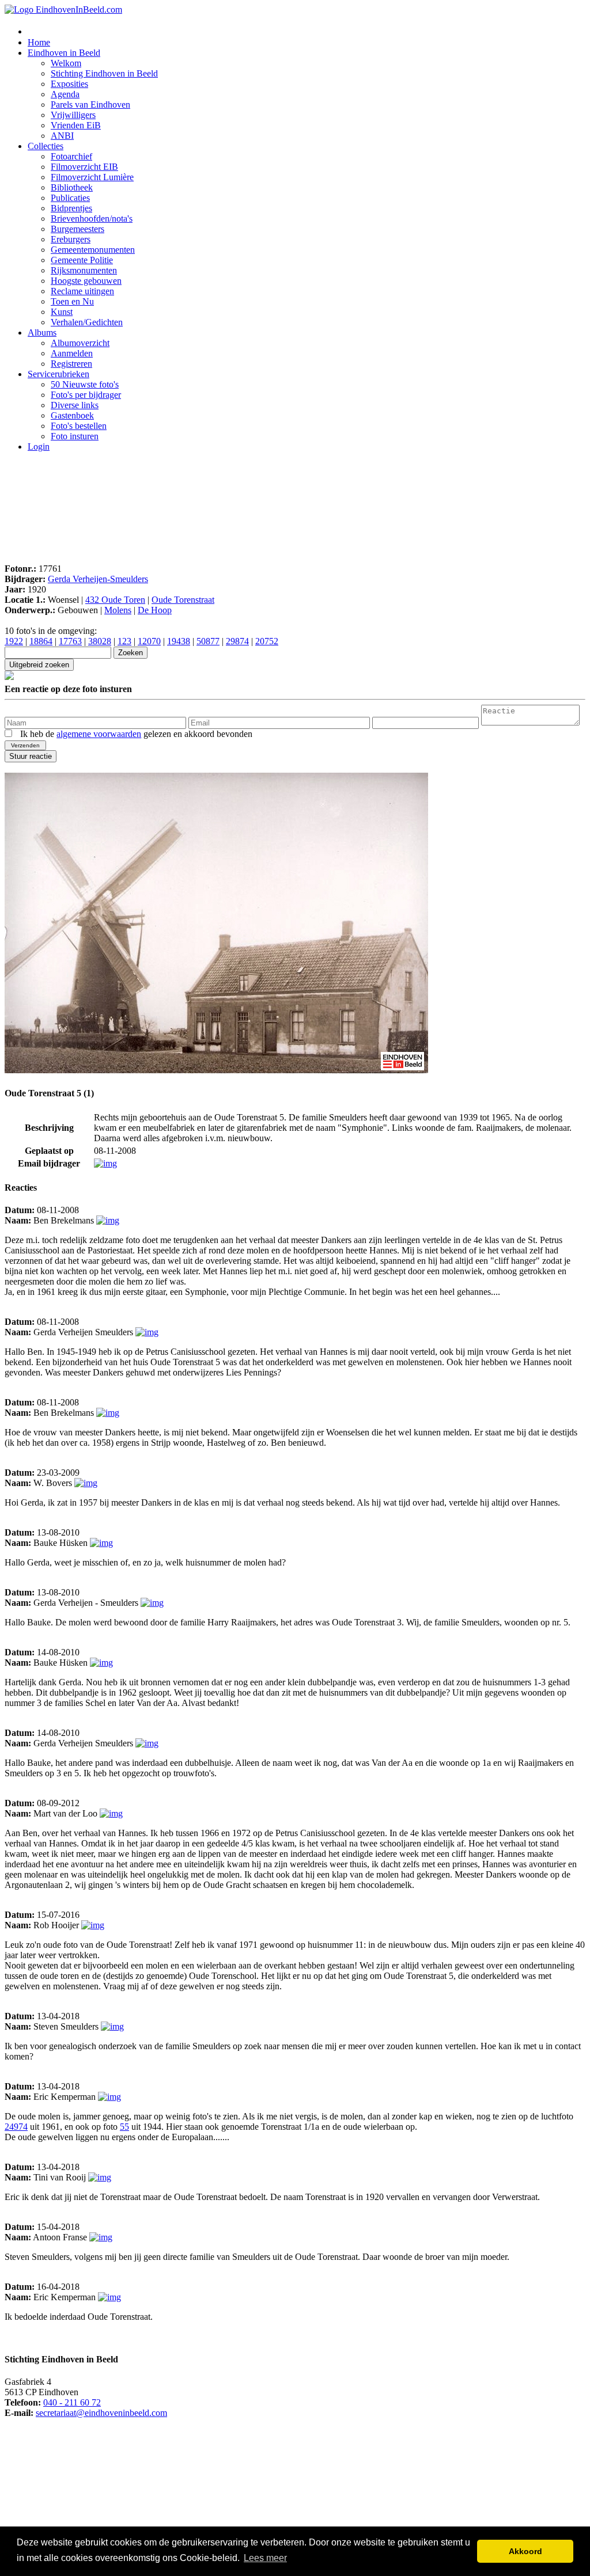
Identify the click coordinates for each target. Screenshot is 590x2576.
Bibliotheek (72, 187)
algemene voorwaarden (99, 734)
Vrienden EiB (76, 125)
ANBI (62, 136)
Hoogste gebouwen (86, 281)
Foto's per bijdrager (86, 395)
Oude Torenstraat (183, 600)
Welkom (66, 63)
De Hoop (155, 610)
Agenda (65, 94)
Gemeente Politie (82, 260)
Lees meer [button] (265, 2558)
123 (124, 641)
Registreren (71, 364)
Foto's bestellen (79, 426)
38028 (100, 641)
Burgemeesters (77, 229)
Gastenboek (72, 415)
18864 (41, 641)
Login (39, 447)
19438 (179, 641)
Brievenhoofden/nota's (92, 219)
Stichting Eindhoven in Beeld (104, 73)
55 (124, 2127)
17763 (70, 641)
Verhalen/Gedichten (87, 322)
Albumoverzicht (80, 343)
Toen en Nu (72, 301)
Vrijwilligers (73, 115)
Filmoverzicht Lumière (92, 177)
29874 (237, 641)
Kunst (62, 312)
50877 (208, 641)
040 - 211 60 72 (72, 2402)
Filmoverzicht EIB (84, 167)
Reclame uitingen (82, 291)
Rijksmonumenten (84, 270)
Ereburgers (71, 239)
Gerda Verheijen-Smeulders (98, 579)
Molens (118, 610)
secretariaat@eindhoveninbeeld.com (101, 2413)
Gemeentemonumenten (93, 250)
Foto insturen (75, 436)
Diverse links (75, 405)
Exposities (69, 84)
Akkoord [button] (525, 2551)
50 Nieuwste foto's (85, 384)
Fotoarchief (71, 156)
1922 (14, 641)
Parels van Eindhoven (90, 105)
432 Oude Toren (115, 600)
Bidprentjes (71, 208)
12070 (149, 641)
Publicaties (70, 198)
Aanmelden (72, 353)
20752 (267, 641)
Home (39, 42)
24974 (16, 2127)
